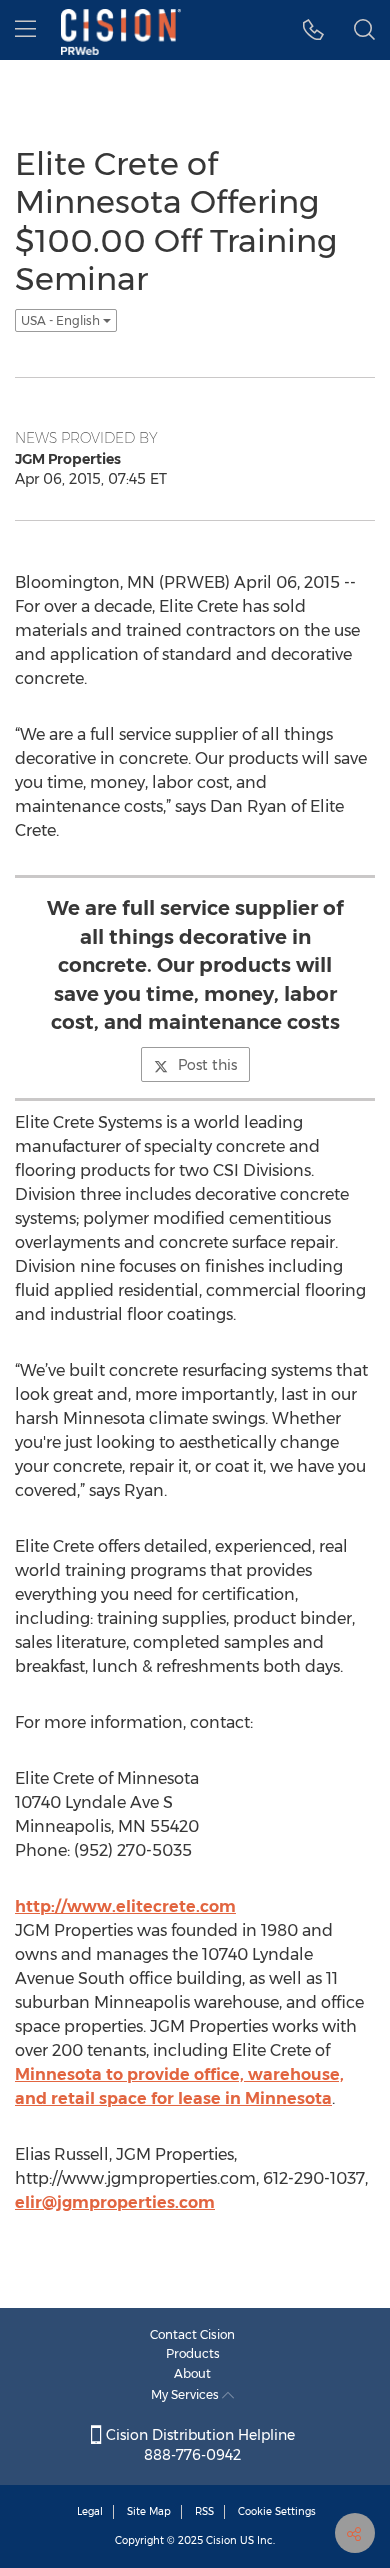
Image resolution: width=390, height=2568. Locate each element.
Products (193, 2353)
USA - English (62, 320)
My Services (186, 2394)
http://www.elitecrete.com (125, 1906)
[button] (313, 30)
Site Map (149, 2511)
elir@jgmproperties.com (115, 2202)
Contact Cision (192, 2334)
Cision (221, 2540)
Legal (90, 2511)
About (192, 2373)
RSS (204, 2511)
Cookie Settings (277, 2511)
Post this (207, 1065)
